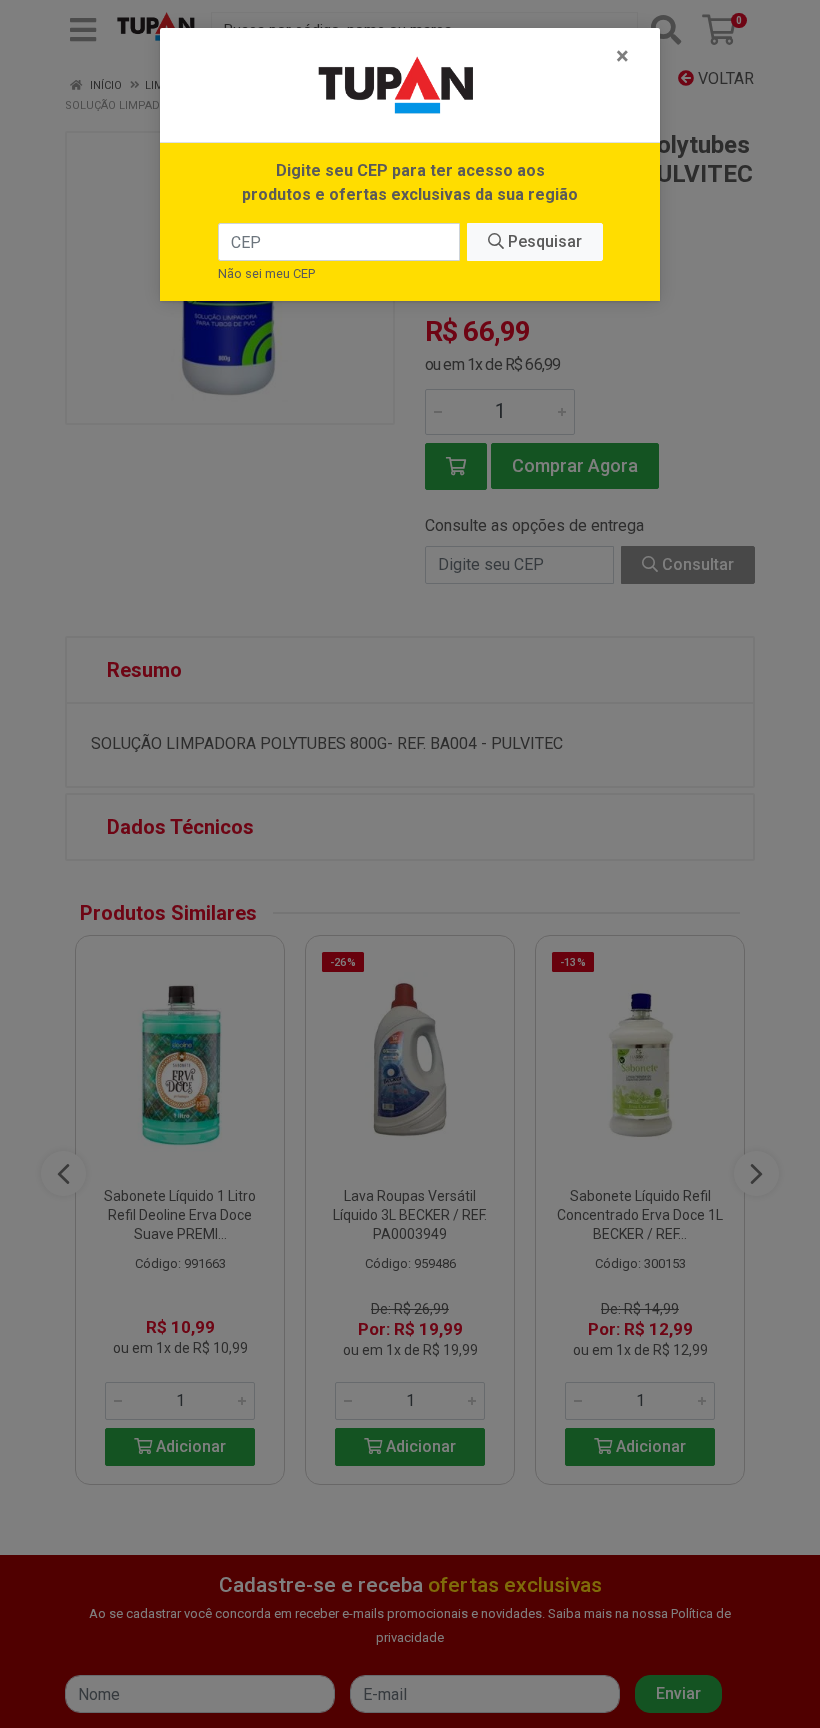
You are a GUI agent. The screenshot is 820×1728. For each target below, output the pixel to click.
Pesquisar (543, 241)
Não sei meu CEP (266, 273)
